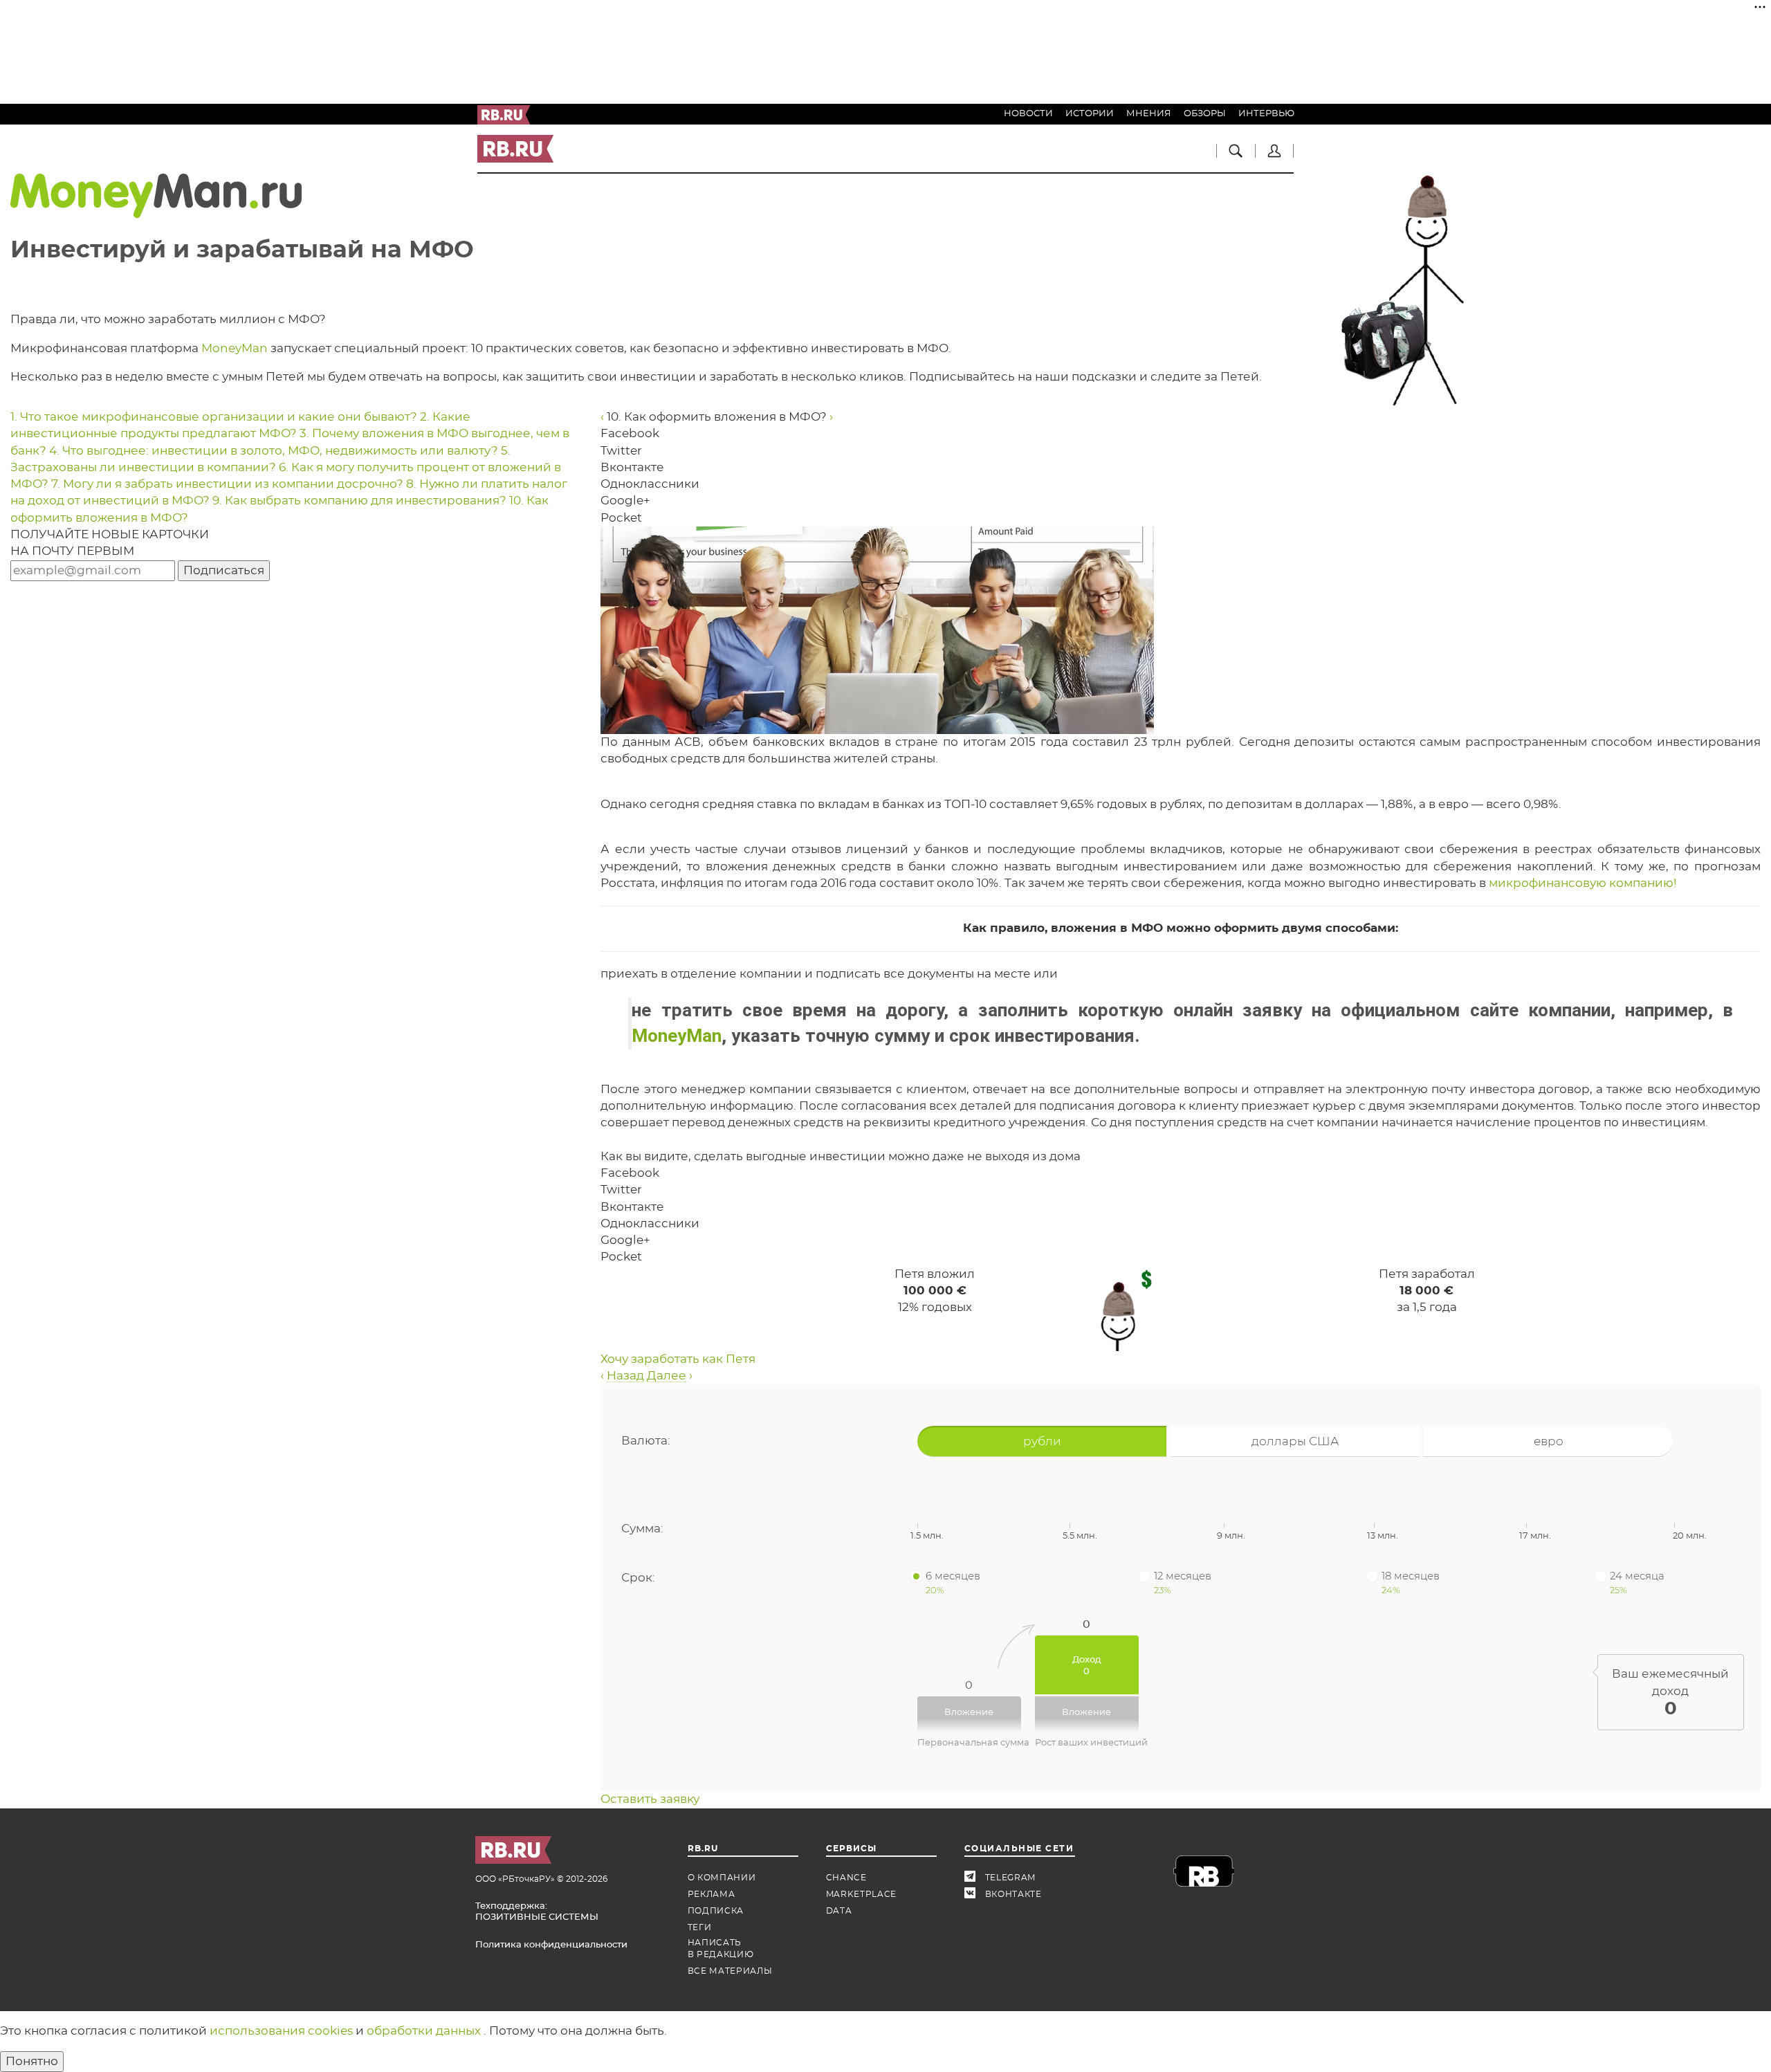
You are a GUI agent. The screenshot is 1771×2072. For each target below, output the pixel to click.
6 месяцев (953, 1582)
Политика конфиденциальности (551, 1945)
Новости (1028, 114)
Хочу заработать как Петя (678, 1359)
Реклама (712, 1894)
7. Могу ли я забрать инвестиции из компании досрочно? (229, 484)
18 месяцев (1411, 1582)
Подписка (716, 1911)
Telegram (975, 1878)
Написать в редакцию (721, 1949)
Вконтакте (975, 1895)
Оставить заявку (650, 1799)
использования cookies (283, 2031)
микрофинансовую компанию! (1582, 883)
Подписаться (224, 570)
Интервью (1266, 114)
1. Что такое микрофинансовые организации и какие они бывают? (215, 417)
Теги (700, 1927)
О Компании (722, 1878)
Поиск (1236, 151)
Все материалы (730, 1971)
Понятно (32, 2061)
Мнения (1149, 114)
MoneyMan (235, 348)
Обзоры (1205, 114)
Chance (846, 1878)
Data (839, 1911)
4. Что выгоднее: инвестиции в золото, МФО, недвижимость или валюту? (275, 451)
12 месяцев (1183, 1582)
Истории (1090, 114)
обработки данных (425, 2031)
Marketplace (862, 1894)
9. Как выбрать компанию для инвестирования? (361, 501)
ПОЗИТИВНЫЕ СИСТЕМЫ (537, 1917)
